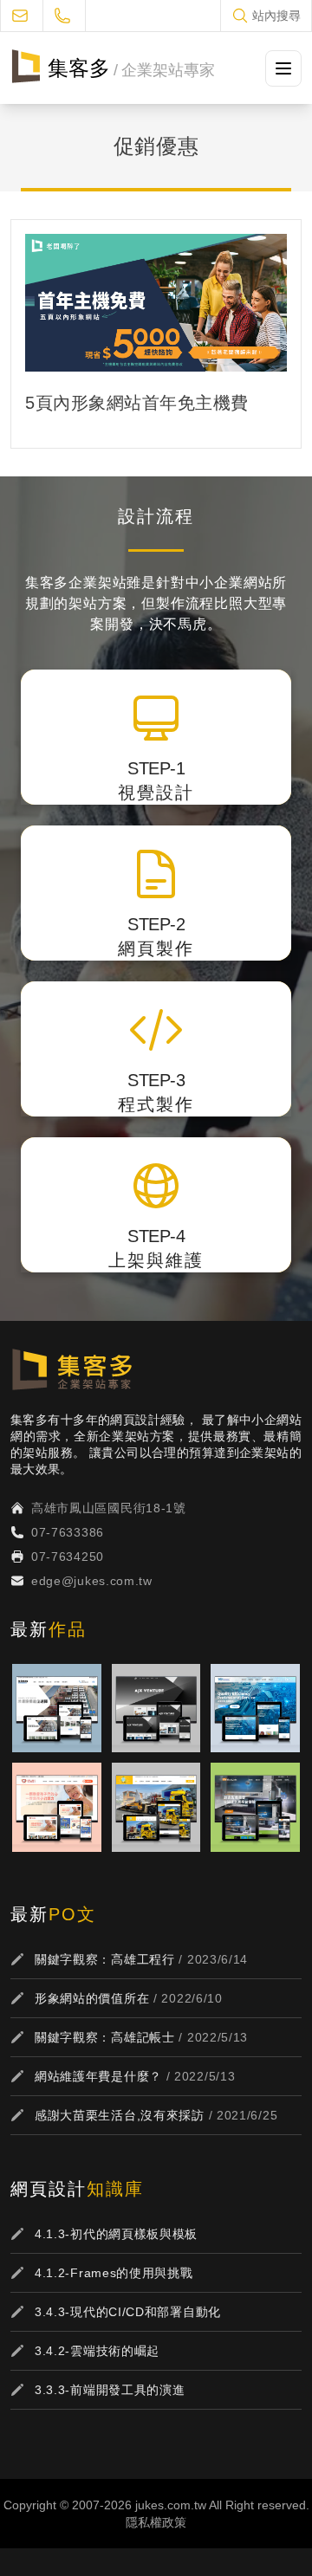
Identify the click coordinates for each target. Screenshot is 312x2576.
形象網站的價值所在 (92, 1998)
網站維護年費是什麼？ (98, 2076)
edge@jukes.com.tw (92, 1581)
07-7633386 (68, 1532)
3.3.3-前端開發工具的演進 (110, 2390)
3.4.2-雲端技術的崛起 (97, 2351)
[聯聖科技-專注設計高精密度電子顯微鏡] (255, 1807)
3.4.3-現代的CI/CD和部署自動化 (128, 2312)
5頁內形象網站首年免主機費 (137, 403)
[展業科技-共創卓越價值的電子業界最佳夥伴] (255, 1709)
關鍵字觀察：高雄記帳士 (105, 2037)
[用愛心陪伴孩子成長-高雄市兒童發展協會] (57, 1807)
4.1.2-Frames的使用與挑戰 (114, 2273)
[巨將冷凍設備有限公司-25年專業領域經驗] (57, 1709)
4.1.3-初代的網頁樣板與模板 (116, 2234)
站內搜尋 (276, 16)
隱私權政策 (156, 2522)
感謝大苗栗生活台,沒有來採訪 (120, 2115)
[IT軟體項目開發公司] (156, 1709)
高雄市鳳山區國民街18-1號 (109, 1508)
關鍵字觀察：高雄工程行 (105, 1959)
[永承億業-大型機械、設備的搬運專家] (156, 1807)
